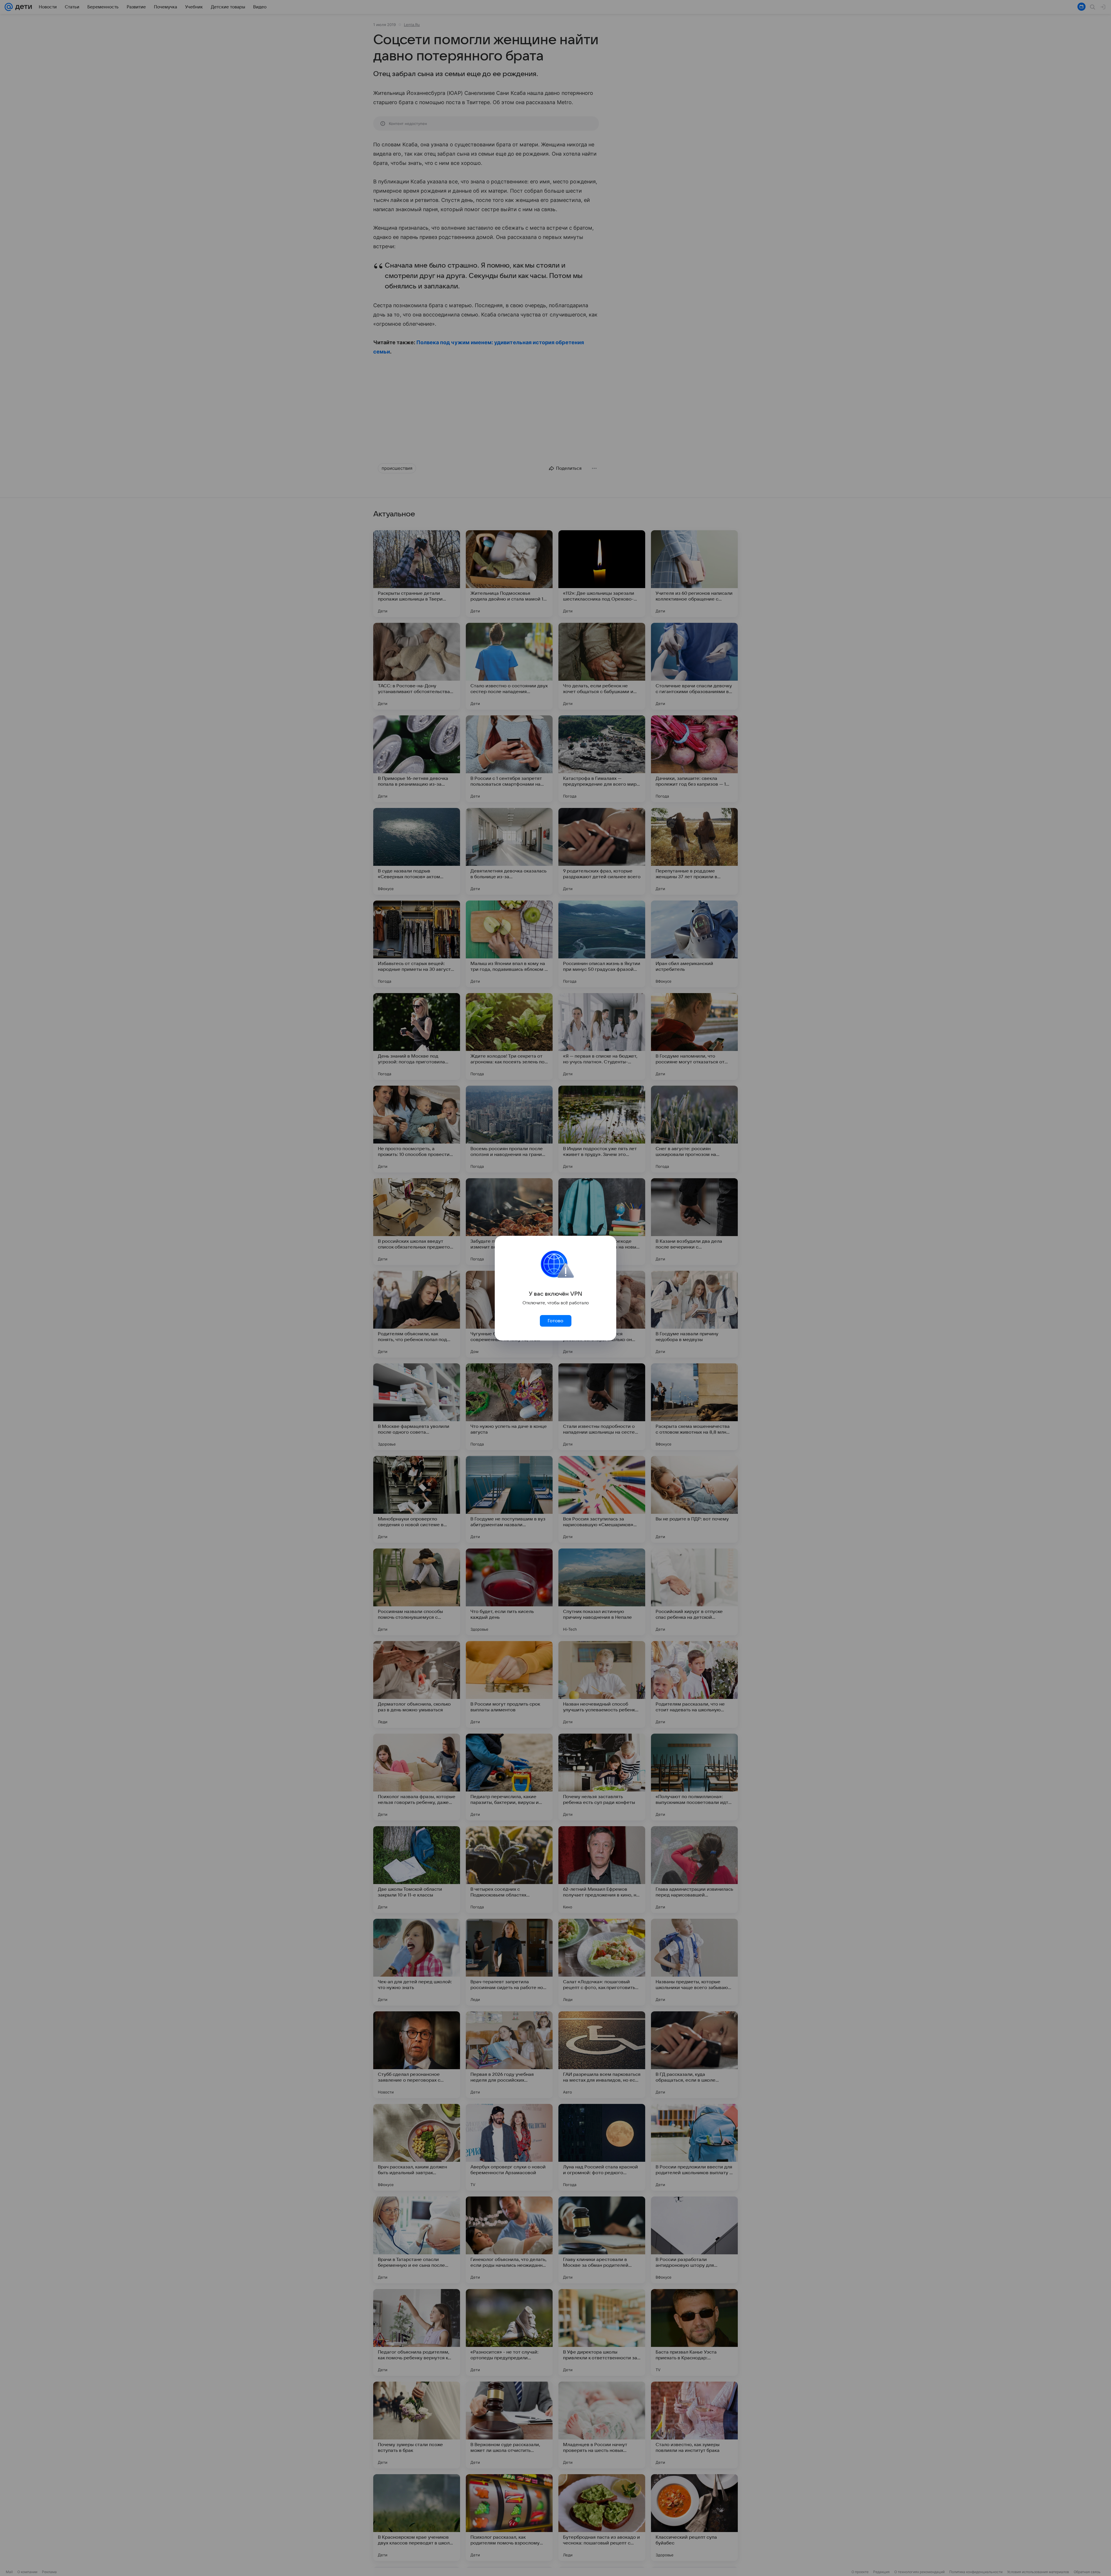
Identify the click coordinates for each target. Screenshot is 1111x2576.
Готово (555, 1321)
